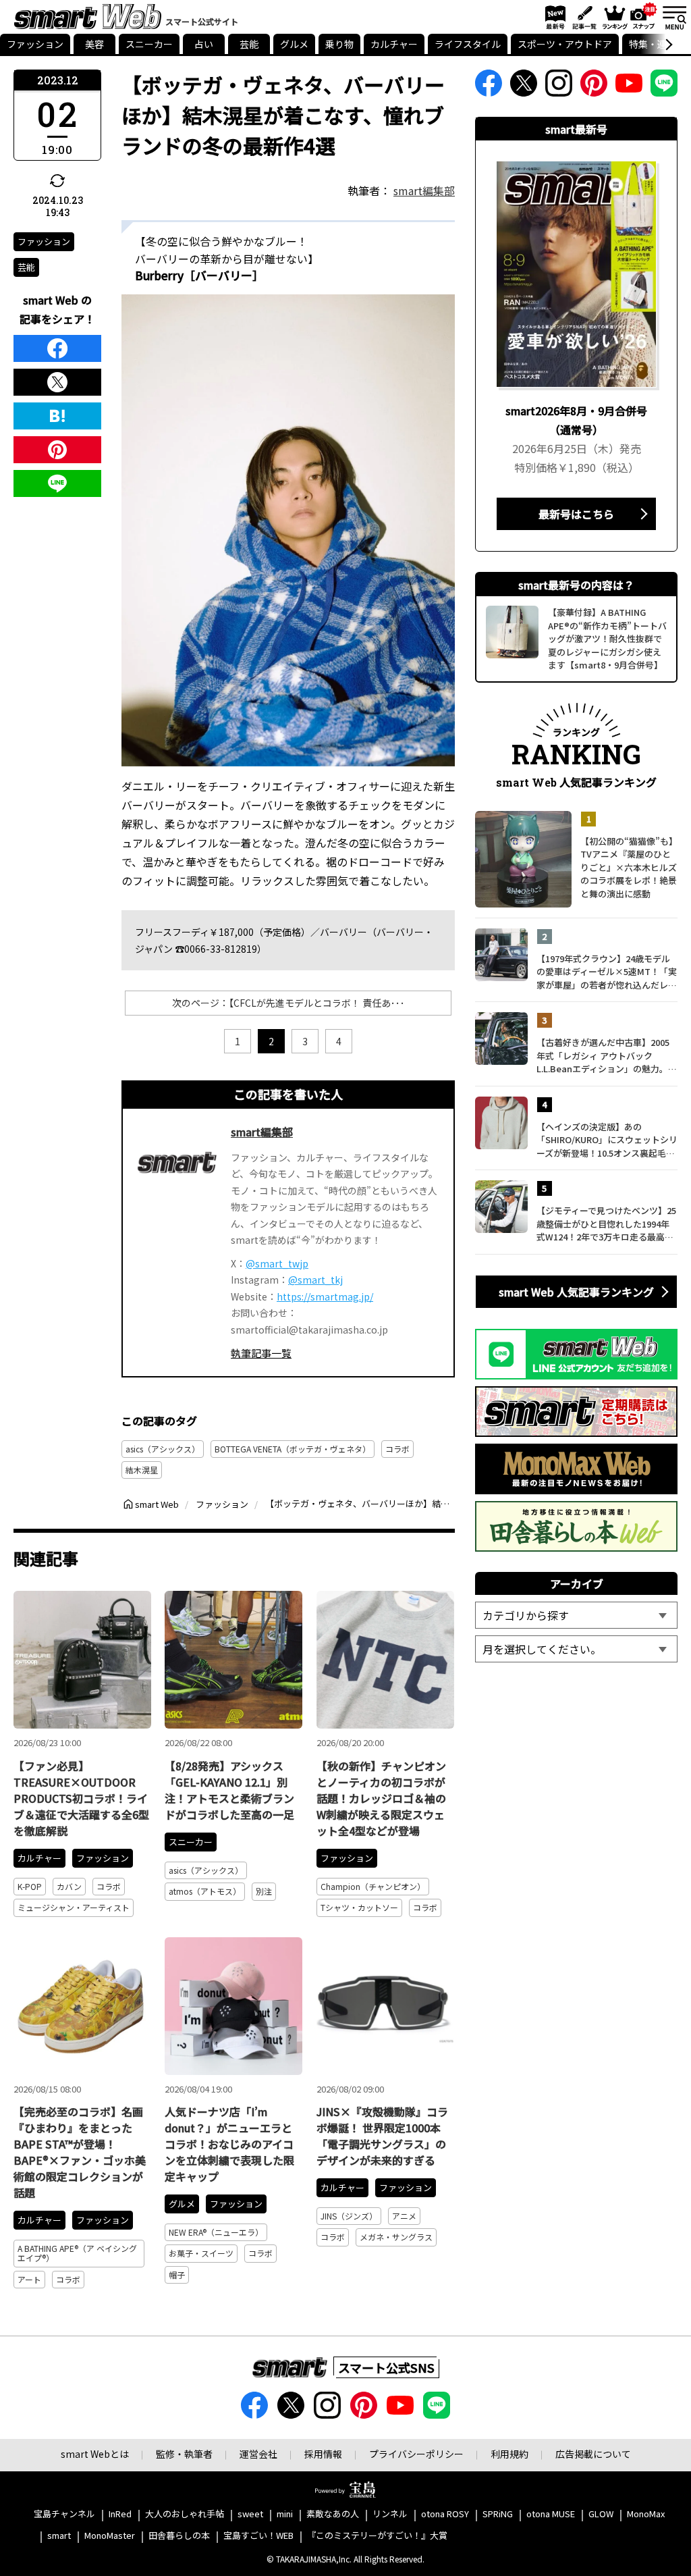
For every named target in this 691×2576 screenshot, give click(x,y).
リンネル (390, 2514)
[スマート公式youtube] (629, 87)
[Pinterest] (57, 450)
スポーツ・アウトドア (565, 44)
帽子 (177, 2275)
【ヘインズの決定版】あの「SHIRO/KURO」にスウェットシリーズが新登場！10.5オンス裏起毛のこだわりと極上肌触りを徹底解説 (607, 1140)
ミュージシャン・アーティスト (74, 1907)
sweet (250, 2514)
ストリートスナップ (644, 16)
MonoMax (646, 2514)
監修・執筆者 (184, 2454)
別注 (264, 1891)
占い (204, 44)
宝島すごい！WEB (258, 2536)
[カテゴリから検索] (576, 1615)
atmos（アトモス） (205, 1891)
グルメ (294, 44)
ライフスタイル (468, 44)
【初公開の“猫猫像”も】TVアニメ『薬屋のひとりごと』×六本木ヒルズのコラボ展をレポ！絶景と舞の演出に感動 (629, 867)
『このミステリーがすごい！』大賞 (377, 2536)
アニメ (404, 2216)
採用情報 (323, 2454)
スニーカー (149, 44)
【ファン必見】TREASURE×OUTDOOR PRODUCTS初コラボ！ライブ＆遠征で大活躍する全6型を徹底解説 (81, 1798)
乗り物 (339, 44)
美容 (94, 44)
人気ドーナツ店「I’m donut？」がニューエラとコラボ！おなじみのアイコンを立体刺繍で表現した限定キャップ (229, 2144)
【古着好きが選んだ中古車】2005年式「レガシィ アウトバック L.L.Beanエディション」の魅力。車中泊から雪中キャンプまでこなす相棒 (607, 1056)
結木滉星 (142, 1470)
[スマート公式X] (524, 87)
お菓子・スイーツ (201, 2253)
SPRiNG (498, 2514)
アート (29, 2279)
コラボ (397, 1449)
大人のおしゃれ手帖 (185, 2514)
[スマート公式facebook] (489, 87)
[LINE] (57, 483)
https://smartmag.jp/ (325, 1296)
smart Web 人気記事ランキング (576, 1292)
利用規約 (509, 2454)
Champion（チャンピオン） (373, 1886)
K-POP (30, 1886)
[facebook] (57, 348)
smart (59, 2536)
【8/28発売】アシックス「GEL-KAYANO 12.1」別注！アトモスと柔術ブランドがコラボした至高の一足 (229, 1790)
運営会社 (258, 2454)
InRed (120, 2514)
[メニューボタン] (674, 17)
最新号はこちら (576, 514)
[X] (57, 382)
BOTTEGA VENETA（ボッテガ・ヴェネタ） (293, 1449)
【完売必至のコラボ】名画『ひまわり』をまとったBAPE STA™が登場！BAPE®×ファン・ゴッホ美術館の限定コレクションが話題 (80, 2152)
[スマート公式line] (664, 87)
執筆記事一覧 (261, 1353)
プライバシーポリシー (416, 2454)
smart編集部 (424, 190)
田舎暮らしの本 (179, 2536)
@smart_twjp (277, 1263)
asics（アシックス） (163, 1449)
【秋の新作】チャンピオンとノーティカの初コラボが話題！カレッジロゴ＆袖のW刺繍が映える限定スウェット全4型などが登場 (381, 1798)
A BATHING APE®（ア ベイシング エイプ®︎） (77, 2253)
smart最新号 (553, 17)
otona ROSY (445, 2514)
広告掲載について (593, 2454)
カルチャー (394, 44)
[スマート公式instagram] (559, 87)
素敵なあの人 (333, 2514)
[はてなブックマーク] (57, 416)
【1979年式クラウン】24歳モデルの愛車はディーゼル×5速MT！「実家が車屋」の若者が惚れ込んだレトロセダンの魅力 (607, 972)
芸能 (249, 44)
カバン (69, 1886)
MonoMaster (110, 2536)
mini (285, 2514)
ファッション (35, 44)
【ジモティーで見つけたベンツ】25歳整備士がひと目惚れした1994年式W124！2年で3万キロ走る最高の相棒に (606, 1224)
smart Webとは (95, 2454)
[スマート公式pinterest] (594, 87)
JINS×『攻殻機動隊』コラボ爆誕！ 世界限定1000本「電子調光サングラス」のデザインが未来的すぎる (382, 2136)
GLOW (601, 2514)
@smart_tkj (315, 1280)
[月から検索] (576, 1649)
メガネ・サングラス (396, 2237)
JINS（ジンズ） (349, 2216)
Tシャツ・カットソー (359, 1907)
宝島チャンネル (64, 2514)
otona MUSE (551, 2514)
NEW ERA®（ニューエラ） (216, 2232)
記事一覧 (583, 17)
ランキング (614, 17)
